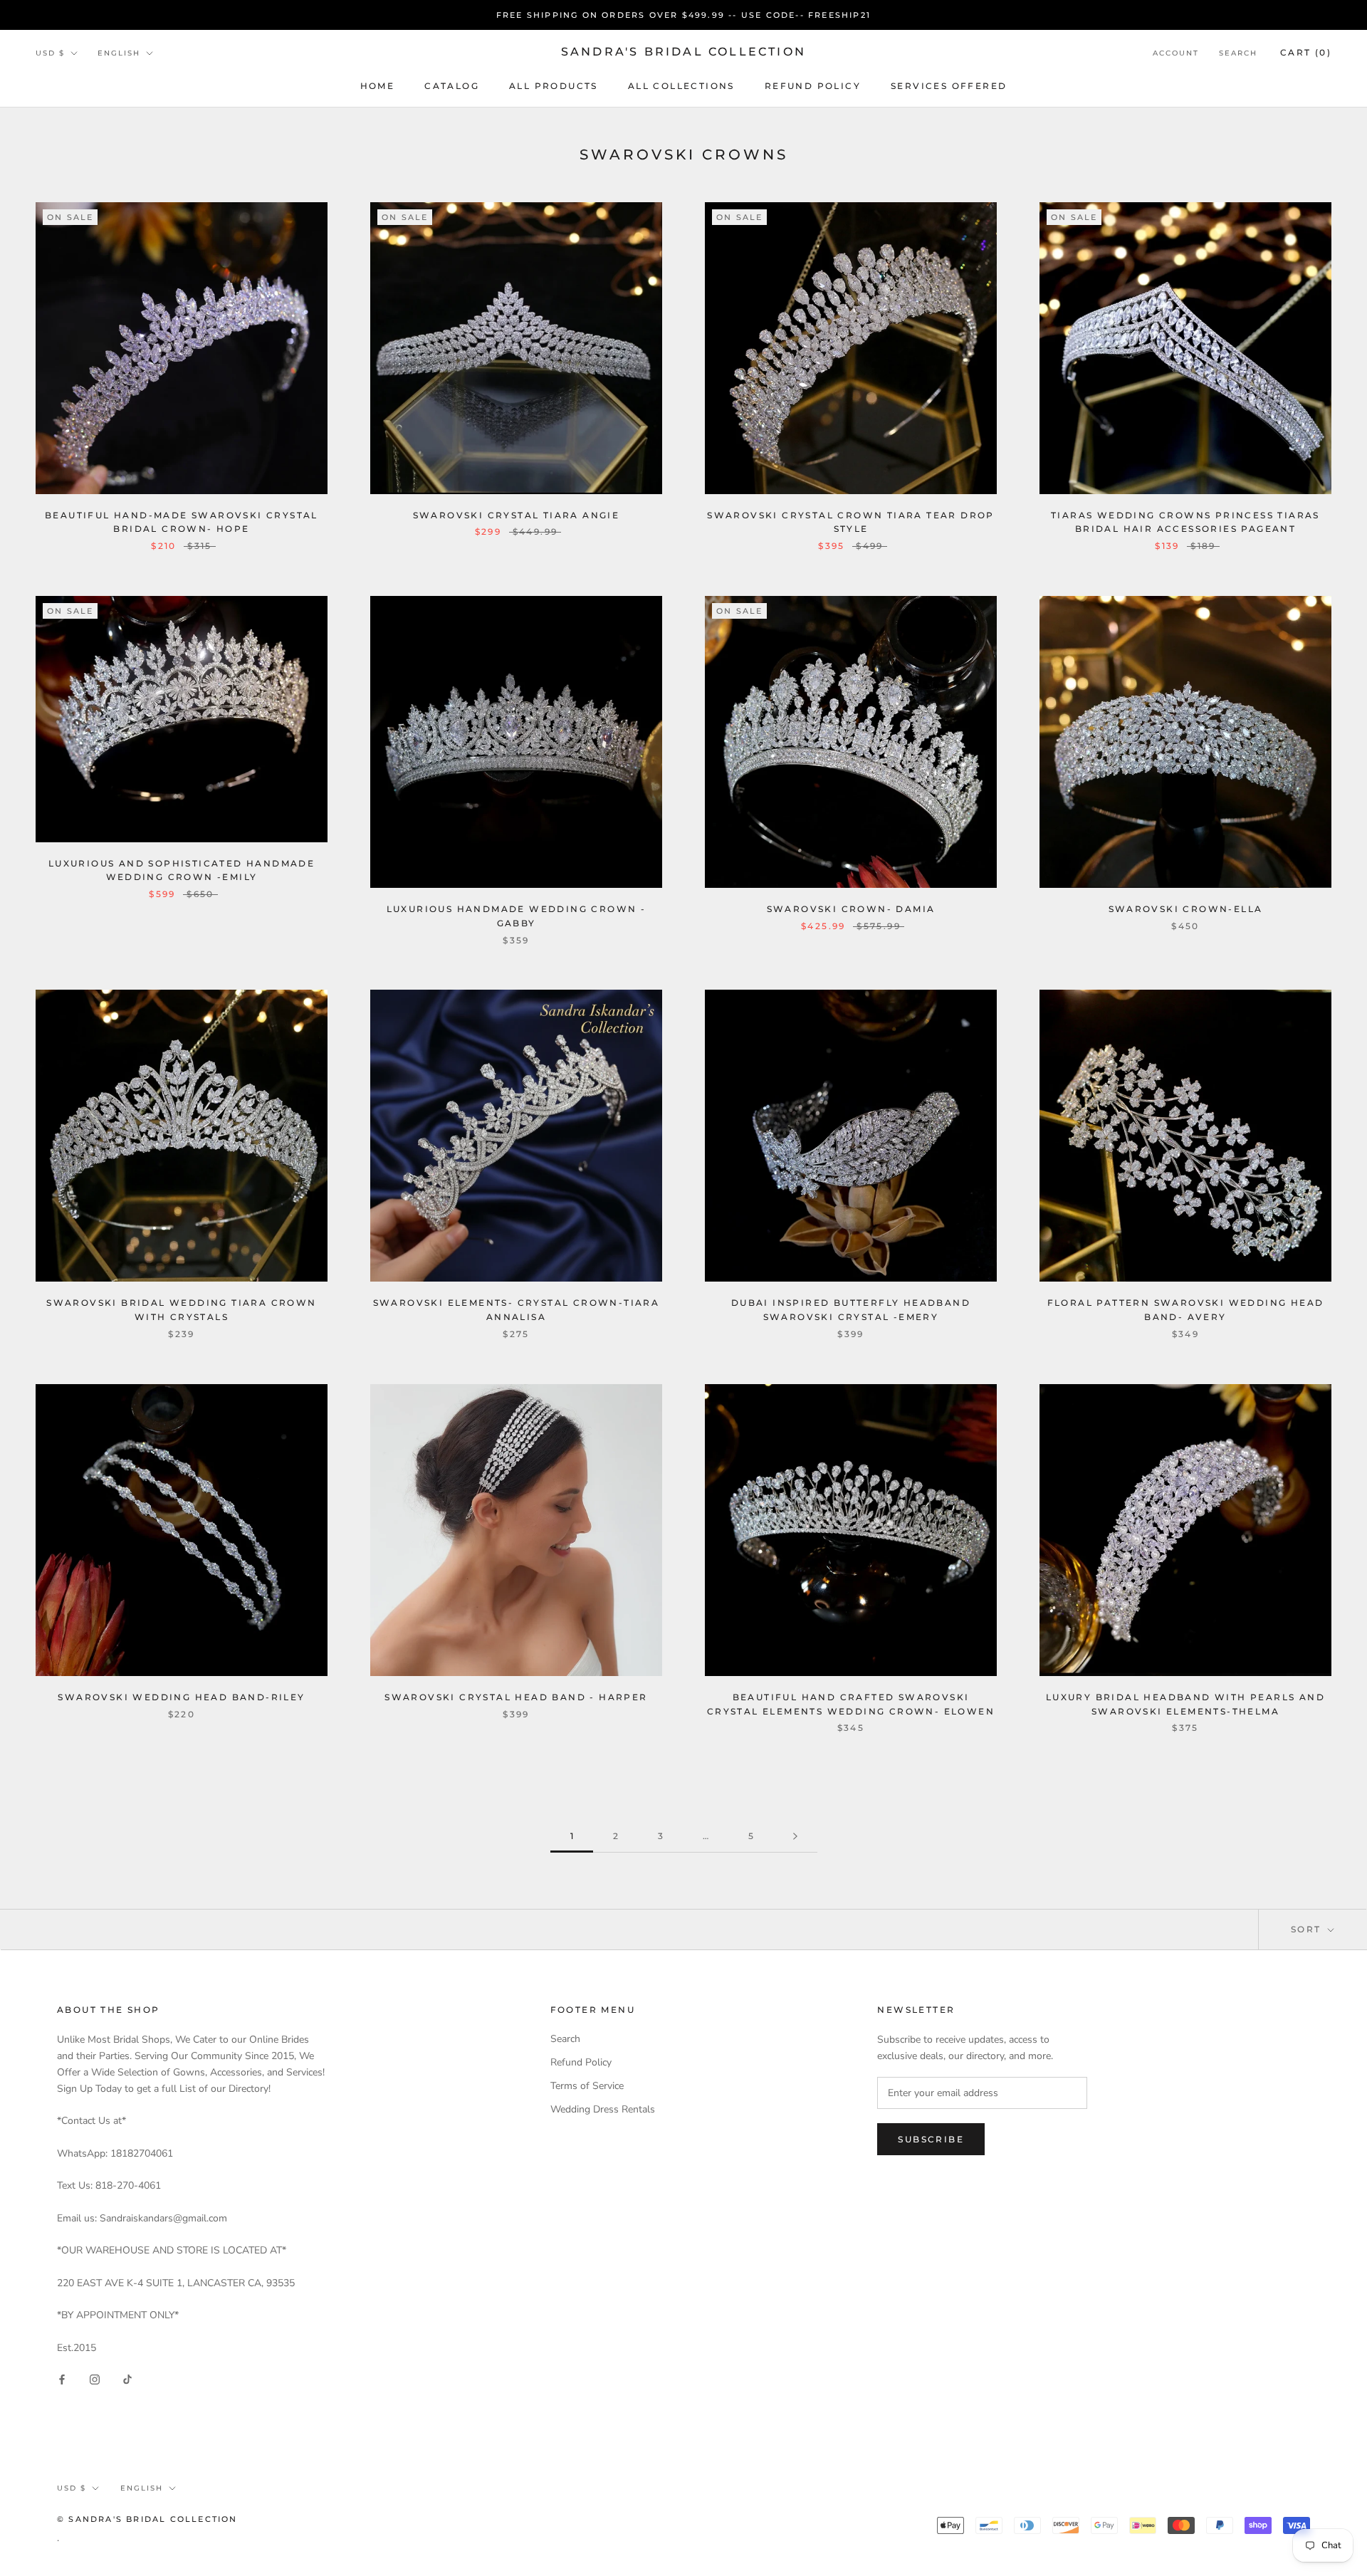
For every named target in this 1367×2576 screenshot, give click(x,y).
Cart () (1306, 52)
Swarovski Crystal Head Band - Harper (516, 1697)
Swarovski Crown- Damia (851, 909)
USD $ (50, 53)
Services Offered (949, 86)
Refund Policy (813, 86)
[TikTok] (127, 2378)
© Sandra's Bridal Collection (147, 2519)
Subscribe (931, 2139)
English (119, 53)
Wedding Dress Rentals (603, 2109)
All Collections (681, 86)
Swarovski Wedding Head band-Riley (181, 1697)
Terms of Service (587, 2086)
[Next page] (795, 1837)
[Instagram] (95, 2378)
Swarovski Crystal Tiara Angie (517, 515)
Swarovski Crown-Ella (1186, 909)
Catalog (452, 86)
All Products (554, 86)
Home (378, 86)
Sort (1308, 1929)
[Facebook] (62, 2378)
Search (1238, 53)
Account (1176, 53)
